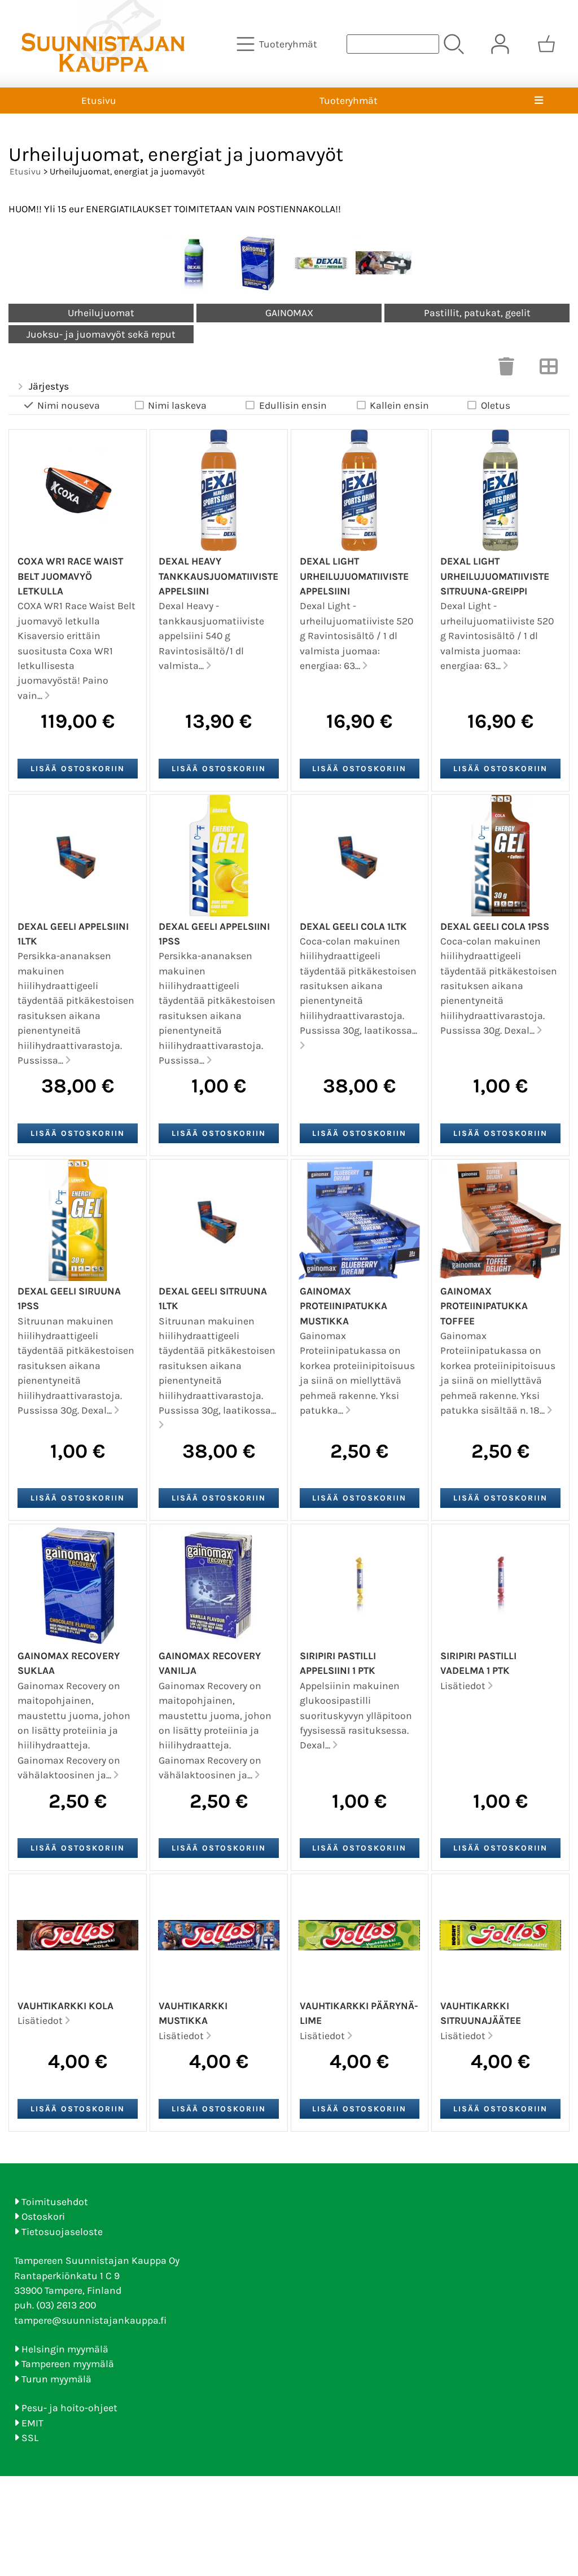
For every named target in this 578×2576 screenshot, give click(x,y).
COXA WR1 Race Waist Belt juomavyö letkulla (70, 576)
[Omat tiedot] (500, 44)
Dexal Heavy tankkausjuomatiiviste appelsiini (218, 576)
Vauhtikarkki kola (65, 2006)
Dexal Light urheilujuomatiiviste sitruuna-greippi (495, 576)
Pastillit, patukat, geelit (477, 313)
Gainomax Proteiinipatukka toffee (484, 1306)
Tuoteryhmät (349, 100)
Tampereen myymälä (68, 2364)
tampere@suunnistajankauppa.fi (90, 2320)
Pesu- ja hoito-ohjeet (69, 2408)
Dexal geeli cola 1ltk (353, 926)
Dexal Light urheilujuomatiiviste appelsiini (354, 576)
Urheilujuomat (101, 313)
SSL (30, 2438)
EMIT (32, 2423)
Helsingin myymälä (65, 2349)
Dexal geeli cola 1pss (495, 926)
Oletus (496, 405)
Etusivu (99, 100)
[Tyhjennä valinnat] (506, 370)
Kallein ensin (399, 405)
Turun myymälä (56, 2379)
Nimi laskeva (177, 405)
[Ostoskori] (546, 44)
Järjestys (49, 386)
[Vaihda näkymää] (549, 370)
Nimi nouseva (69, 405)
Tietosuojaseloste (62, 2232)
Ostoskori (43, 2216)
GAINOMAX (289, 313)
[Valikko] (539, 100)
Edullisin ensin (293, 405)
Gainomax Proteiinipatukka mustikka (343, 1306)
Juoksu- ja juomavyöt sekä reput (101, 334)
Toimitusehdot (55, 2202)
